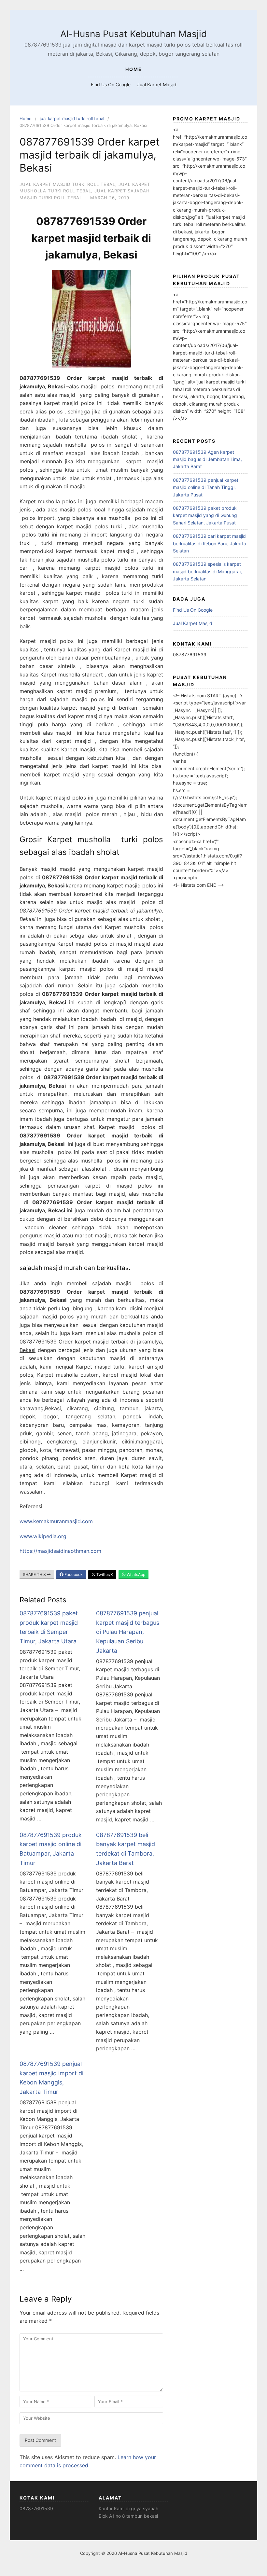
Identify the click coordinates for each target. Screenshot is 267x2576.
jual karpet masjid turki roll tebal (72, 118)
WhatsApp (135, 1574)
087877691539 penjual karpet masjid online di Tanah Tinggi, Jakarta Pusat (206, 487)
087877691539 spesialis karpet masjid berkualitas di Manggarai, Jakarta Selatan (207, 571)
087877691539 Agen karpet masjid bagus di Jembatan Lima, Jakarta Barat (207, 459)
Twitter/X (104, 1574)
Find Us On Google (111, 84)
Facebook (73, 1574)
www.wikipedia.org (43, 1536)
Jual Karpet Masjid (157, 84)
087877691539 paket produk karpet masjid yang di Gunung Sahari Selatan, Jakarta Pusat (205, 515)
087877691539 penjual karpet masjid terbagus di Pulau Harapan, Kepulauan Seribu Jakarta (128, 1632)
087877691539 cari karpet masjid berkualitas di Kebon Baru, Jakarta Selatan (210, 543)
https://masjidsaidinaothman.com (60, 1551)
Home (26, 118)
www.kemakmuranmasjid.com (56, 1521)
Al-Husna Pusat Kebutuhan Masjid (133, 34)
